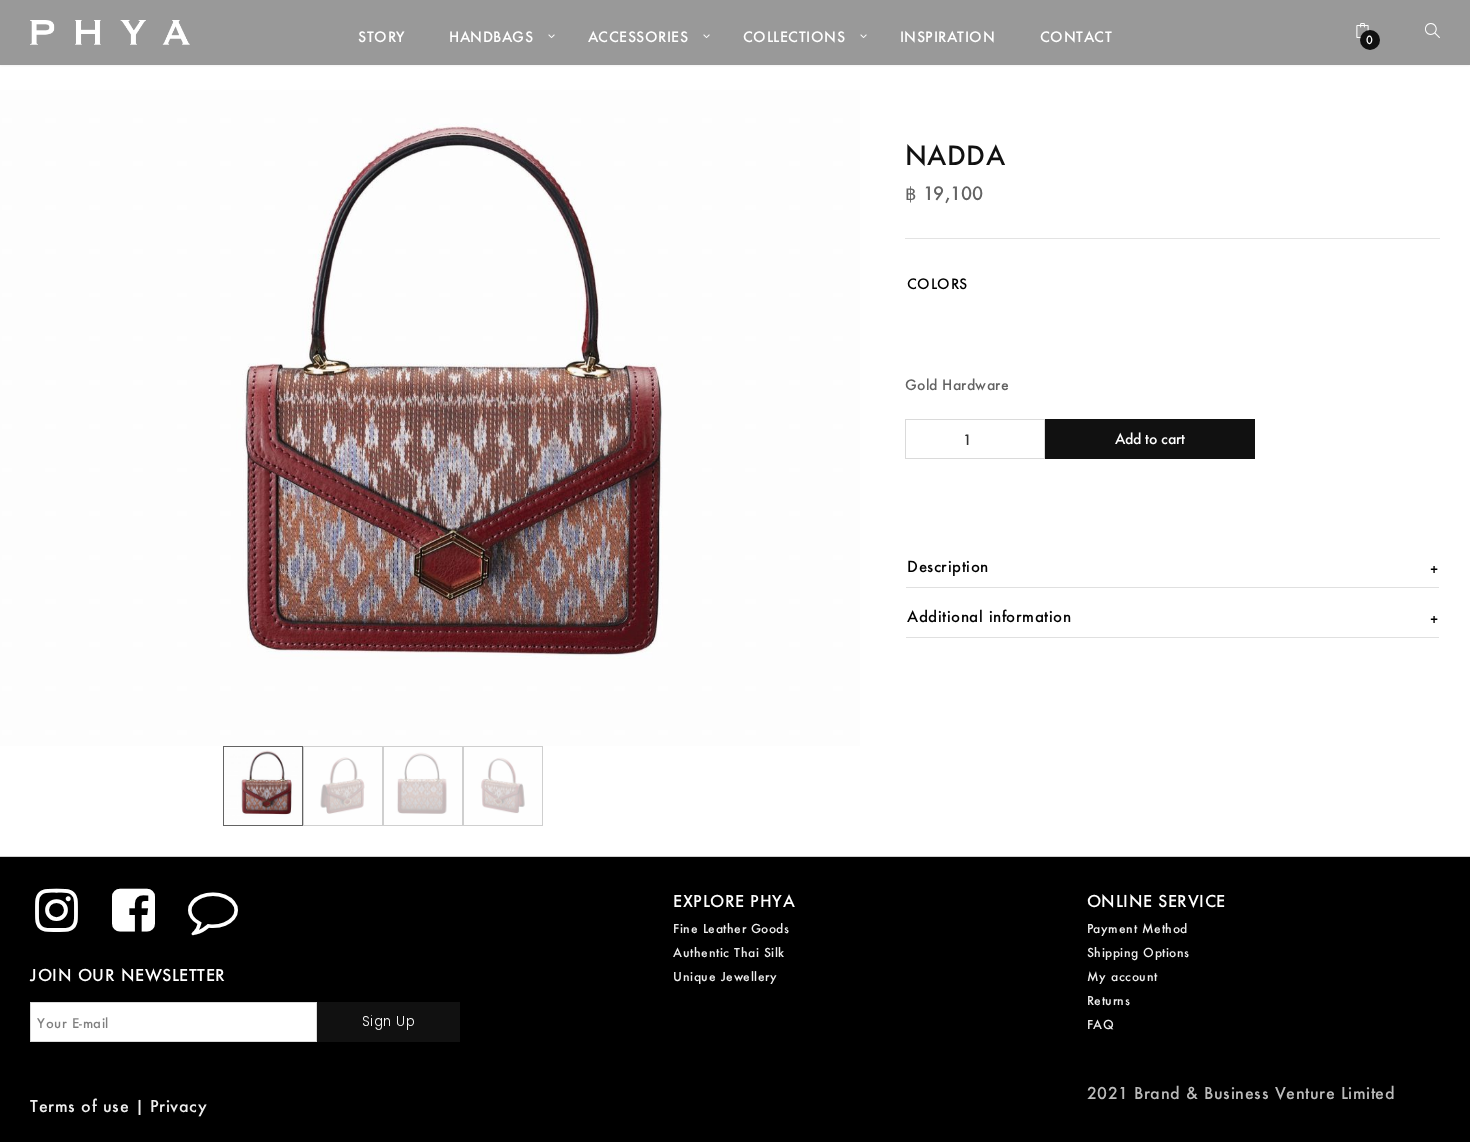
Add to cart (1150, 438)
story (381, 36)
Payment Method (1137, 928)
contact (1076, 36)
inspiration (948, 36)
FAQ (1101, 1024)
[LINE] (213, 910)
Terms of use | (90, 1105)
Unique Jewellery (725, 976)
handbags (491, 36)
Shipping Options (1138, 952)
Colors (937, 283)
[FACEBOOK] (134, 910)
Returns (1109, 1000)
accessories (638, 36)
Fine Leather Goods (731, 928)
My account (1122, 976)
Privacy (179, 1105)
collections (794, 36)
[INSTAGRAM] (57, 910)
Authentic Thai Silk (729, 952)
